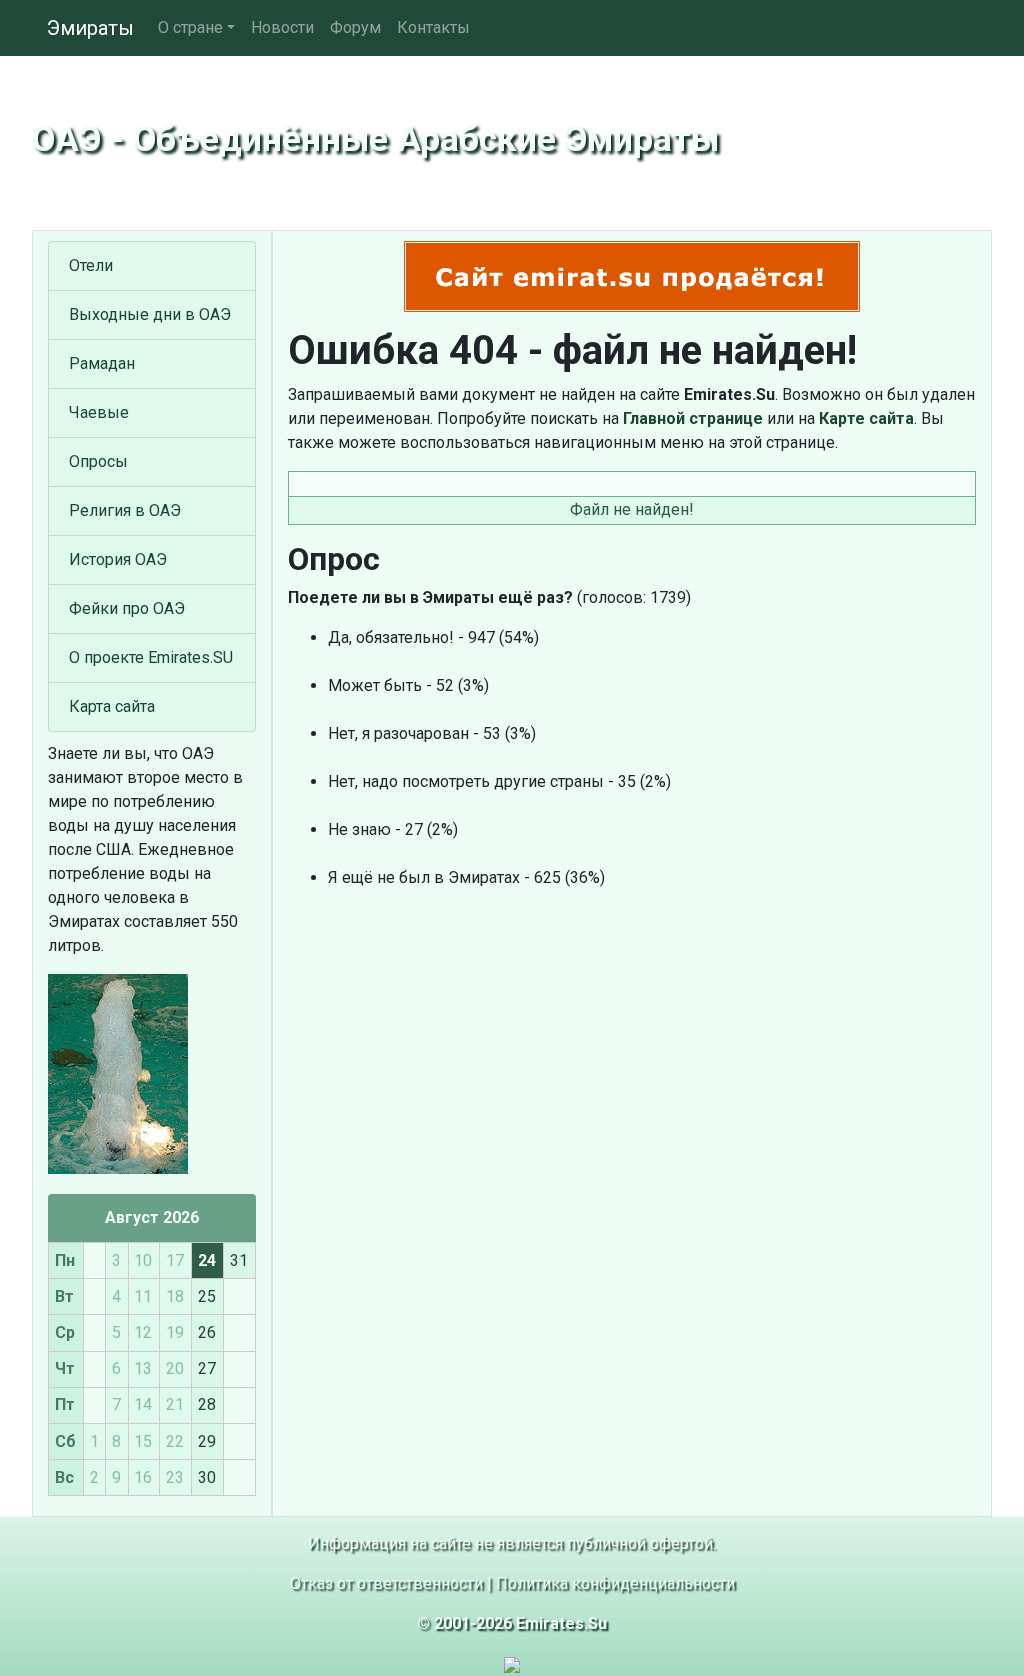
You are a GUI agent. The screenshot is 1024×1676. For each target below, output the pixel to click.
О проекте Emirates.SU (151, 657)
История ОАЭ (118, 559)
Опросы (98, 461)
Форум (355, 27)
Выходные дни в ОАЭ (150, 314)
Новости (282, 27)
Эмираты (90, 28)
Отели (91, 265)
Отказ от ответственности (386, 1583)
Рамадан (102, 363)
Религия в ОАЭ (125, 510)
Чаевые (99, 412)
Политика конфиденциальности (615, 1583)
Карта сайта (112, 706)
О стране (190, 27)
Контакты (433, 27)
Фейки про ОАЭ (127, 608)
